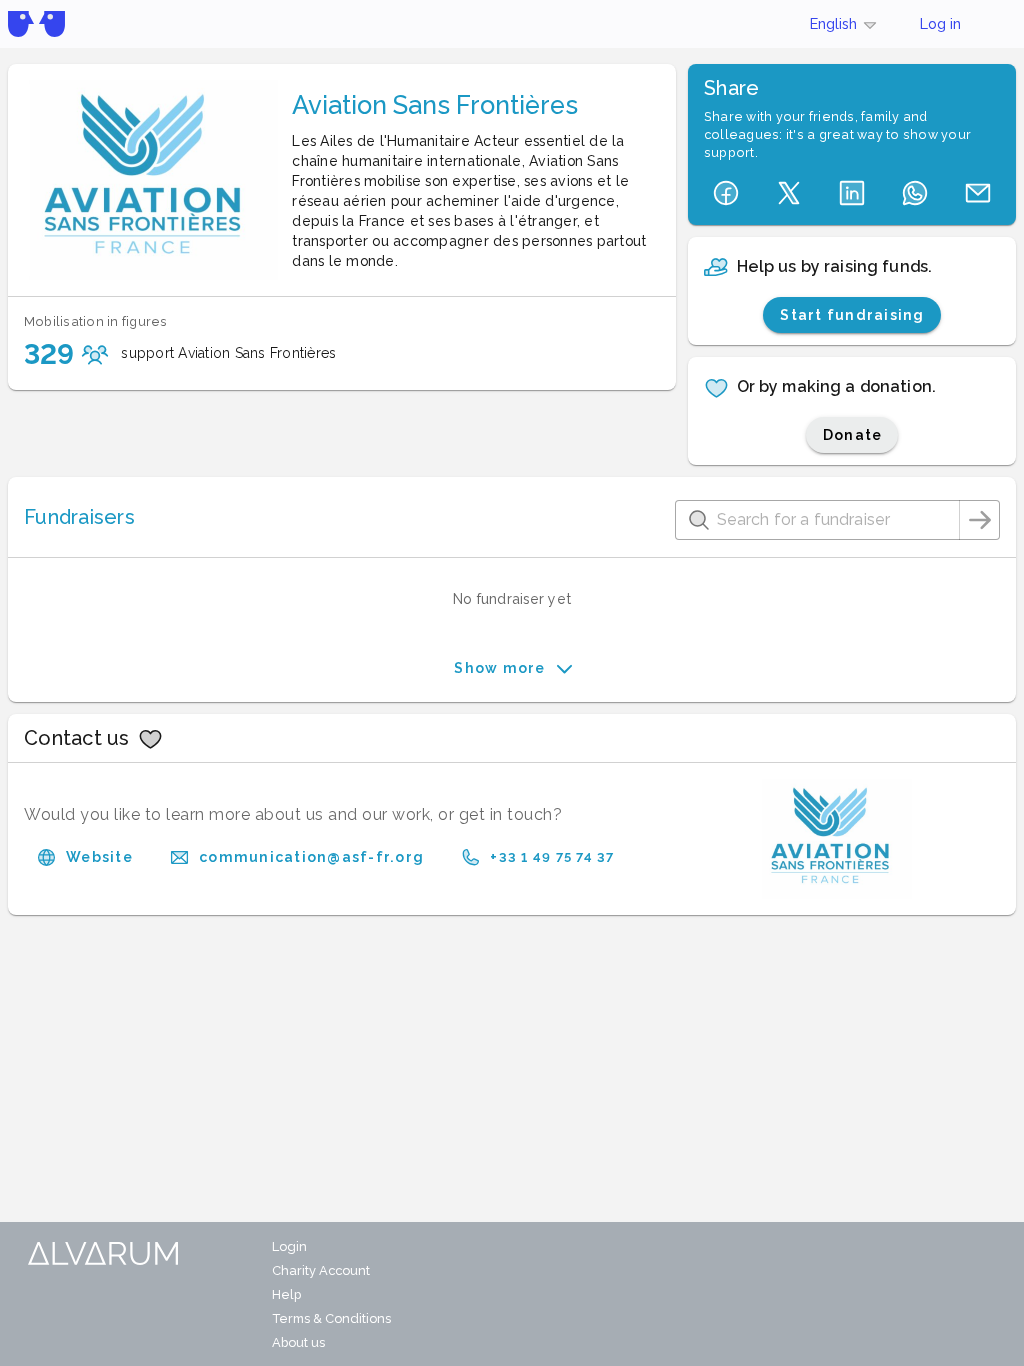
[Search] (980, 520)
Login (289, 1246)
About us (298, 1342)
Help (286, 1294)
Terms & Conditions (331, 1318)
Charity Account (321, 1270)
